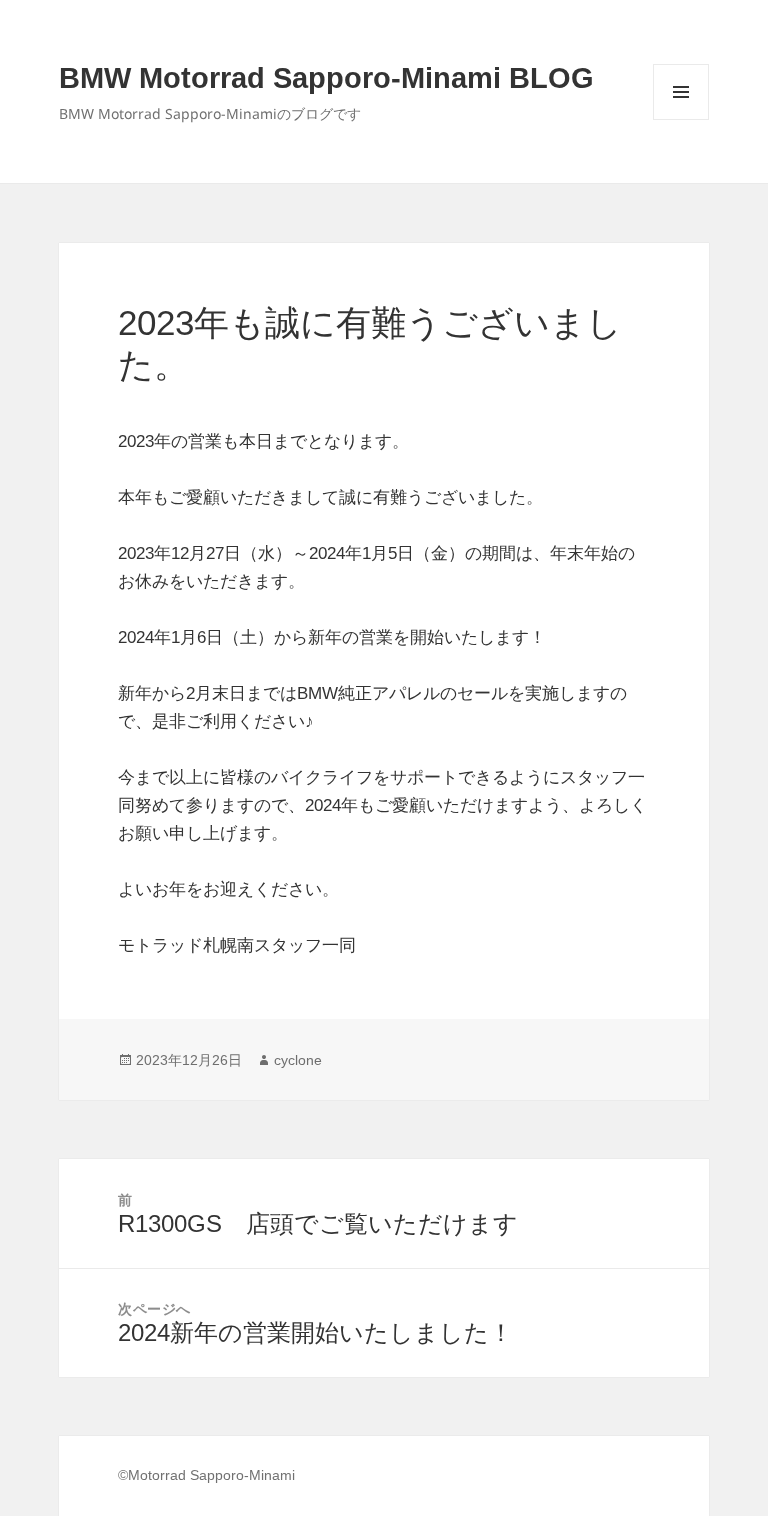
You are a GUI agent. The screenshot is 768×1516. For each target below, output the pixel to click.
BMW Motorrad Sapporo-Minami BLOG (326, 78)
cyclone (298, 1060)
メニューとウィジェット (681, 119)
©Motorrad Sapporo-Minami (206, 1475)
